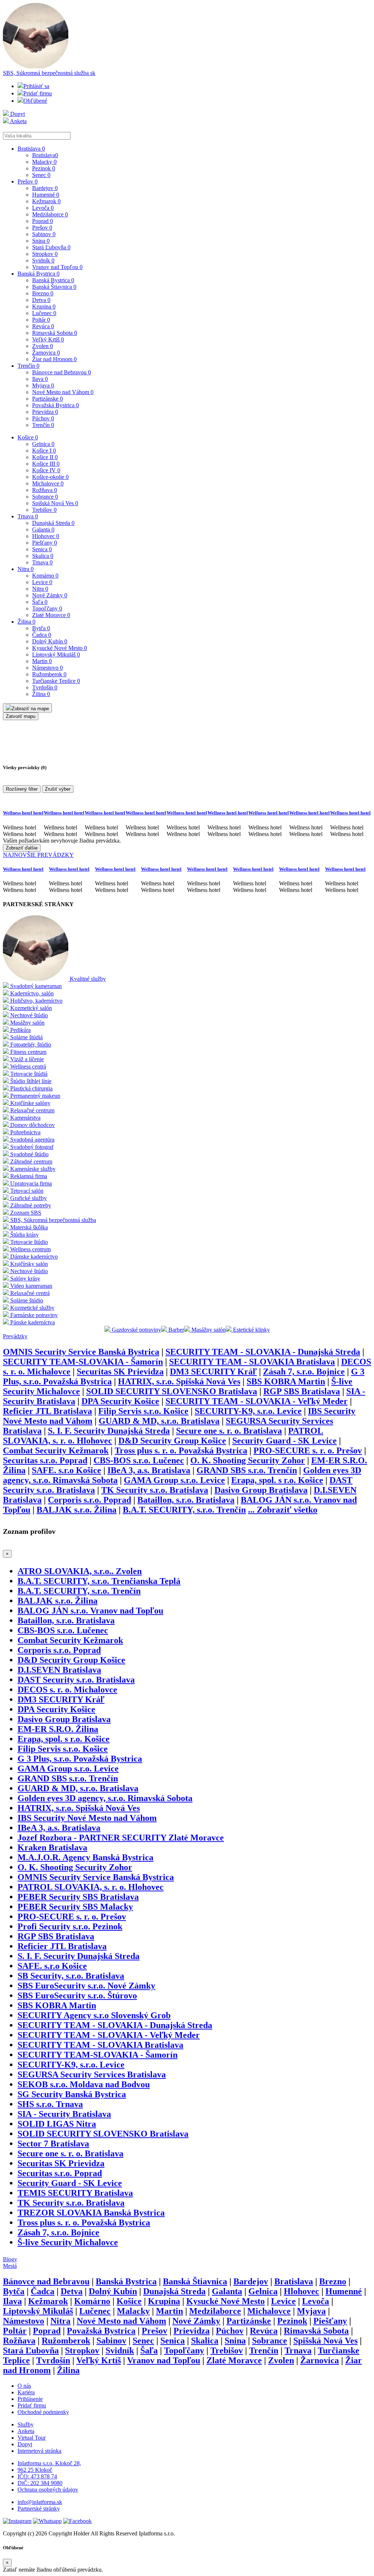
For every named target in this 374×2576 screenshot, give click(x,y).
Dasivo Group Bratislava (261, 1490)
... (283, 1510)
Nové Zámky (50, 595)
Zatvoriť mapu (21, 716)
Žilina (26, 622)
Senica (42, 549)
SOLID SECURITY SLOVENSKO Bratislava (172, 1391)
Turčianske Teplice (56, 681)
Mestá (10, 2266)
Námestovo (47, 668)
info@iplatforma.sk (40, 2502)
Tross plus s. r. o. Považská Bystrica (181, 1450)
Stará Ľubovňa (51, 247)
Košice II (45, 457)
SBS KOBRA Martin (286, 1381)
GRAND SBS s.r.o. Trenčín (247, 1470)
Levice (42, 582)
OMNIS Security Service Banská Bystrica (81, 1352)
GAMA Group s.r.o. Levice (174, 1480)
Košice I (44, 451)
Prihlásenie (30, 2399)
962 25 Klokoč (35, 2470)
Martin (42, 661)
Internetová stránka (39, 2451)
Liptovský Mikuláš (56, 655)
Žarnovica (46, 353)
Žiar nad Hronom (54, 359)
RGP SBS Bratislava (302, 1391)
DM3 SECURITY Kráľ (213, 1372)
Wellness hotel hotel (23, 813)
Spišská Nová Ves (55, 503)
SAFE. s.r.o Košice (66, 1470)
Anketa (18, 121)
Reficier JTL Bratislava (47, 1411)
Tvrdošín (45, 687)
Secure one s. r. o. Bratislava (229, 1431)
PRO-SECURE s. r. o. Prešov (308, 1450)
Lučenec (44, 313)
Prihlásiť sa (36, 86)
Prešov (28, 181)
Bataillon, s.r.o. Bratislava (186, 1500)
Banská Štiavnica (54, 287)
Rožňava (45, 490)
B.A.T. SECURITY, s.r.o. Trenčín (184, 1510)
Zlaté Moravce (51, 615)
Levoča (43, 208)
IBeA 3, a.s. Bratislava (149, 1470)
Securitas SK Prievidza (120, 1372)
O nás (24, 2386)
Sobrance (45, 497)
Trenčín (28, 366)
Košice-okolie (50, 477)
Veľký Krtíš (48, 339)
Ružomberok (49, 674)
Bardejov (45, 188)
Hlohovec (46, 536)
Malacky (44, 162)
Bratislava (31, 149)
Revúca (43, 326)
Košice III (46, 464)
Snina (41, 241)
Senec (41, 175)
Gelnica (43, 444)
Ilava (40, 379)
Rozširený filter (22, 789)
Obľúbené (35, 101)
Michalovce (48, 483)
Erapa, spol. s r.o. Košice (277, 1480)
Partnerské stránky (39, 2509)
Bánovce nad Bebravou (62, 372)
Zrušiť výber (58, 789)
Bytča (41, 628)
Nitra (26, 569)
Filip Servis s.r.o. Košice (143, 1411)
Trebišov (44, 510)
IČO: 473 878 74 (37, 2476)
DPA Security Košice (120, 1401)
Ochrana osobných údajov (48, 2490)
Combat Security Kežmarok (56, 1450)
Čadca (42, 635)
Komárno (45, 576)
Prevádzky (15, 1336)
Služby (26, 2424)
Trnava (28, 516)
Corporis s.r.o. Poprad (89, 1500)
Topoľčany (47, 608)
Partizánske (47, 399)
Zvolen (43, 346)
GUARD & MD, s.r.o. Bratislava (159, 1421)
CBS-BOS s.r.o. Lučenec (139, 1460)
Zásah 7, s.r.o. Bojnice (304, 1372)
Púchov (43, 418)
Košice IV (46, 470)
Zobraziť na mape (30, 709)
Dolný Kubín (50, 641)
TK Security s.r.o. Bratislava (155, 1490)
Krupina (44, 307)
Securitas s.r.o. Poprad (45, 1460)
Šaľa (40, 602)
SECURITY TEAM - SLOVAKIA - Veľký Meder (257, 1401)
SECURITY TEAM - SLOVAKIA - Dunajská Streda (263, 1352)
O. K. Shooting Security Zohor (248, 1460)
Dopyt (17, 114)
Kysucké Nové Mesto (60, 648)
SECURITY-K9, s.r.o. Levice (248, 1411)
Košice (28, 437)
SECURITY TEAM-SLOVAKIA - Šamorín (83, 1362)
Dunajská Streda (53, 523)
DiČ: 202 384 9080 (40, 2483)
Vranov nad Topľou (57, 267)
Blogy (10, 2259)
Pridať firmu (38, 93)
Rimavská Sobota (55, 333)
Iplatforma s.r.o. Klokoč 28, (49, 2463)
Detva (41, 300)
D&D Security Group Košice (172, 1441)
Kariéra (26, 2392)
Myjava (43, 385)
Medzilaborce (50, 214)
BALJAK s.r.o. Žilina (77, 1510)
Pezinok (44, 168)
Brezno (43, 293)
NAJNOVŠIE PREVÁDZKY (38, 855)
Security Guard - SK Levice (285, 1441)
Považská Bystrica (56, 405)
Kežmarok (46, 201)
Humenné (46, 195)
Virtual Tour (32, 2438)
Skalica (43, 556)
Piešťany (45, 543)
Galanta (43, 529)
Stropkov (45, 254)
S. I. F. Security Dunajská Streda (109, 1431)
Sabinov (44, 234)
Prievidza (45, 412)
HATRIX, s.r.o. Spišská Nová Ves (179, 1381)
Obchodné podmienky (43, 2412)
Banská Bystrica (39, 274)
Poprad (43, 221)
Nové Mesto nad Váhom (63, 392)
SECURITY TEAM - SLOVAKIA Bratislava (252, 1362)
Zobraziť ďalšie (22, 848)
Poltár (41, 320)
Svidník (43, 260)
